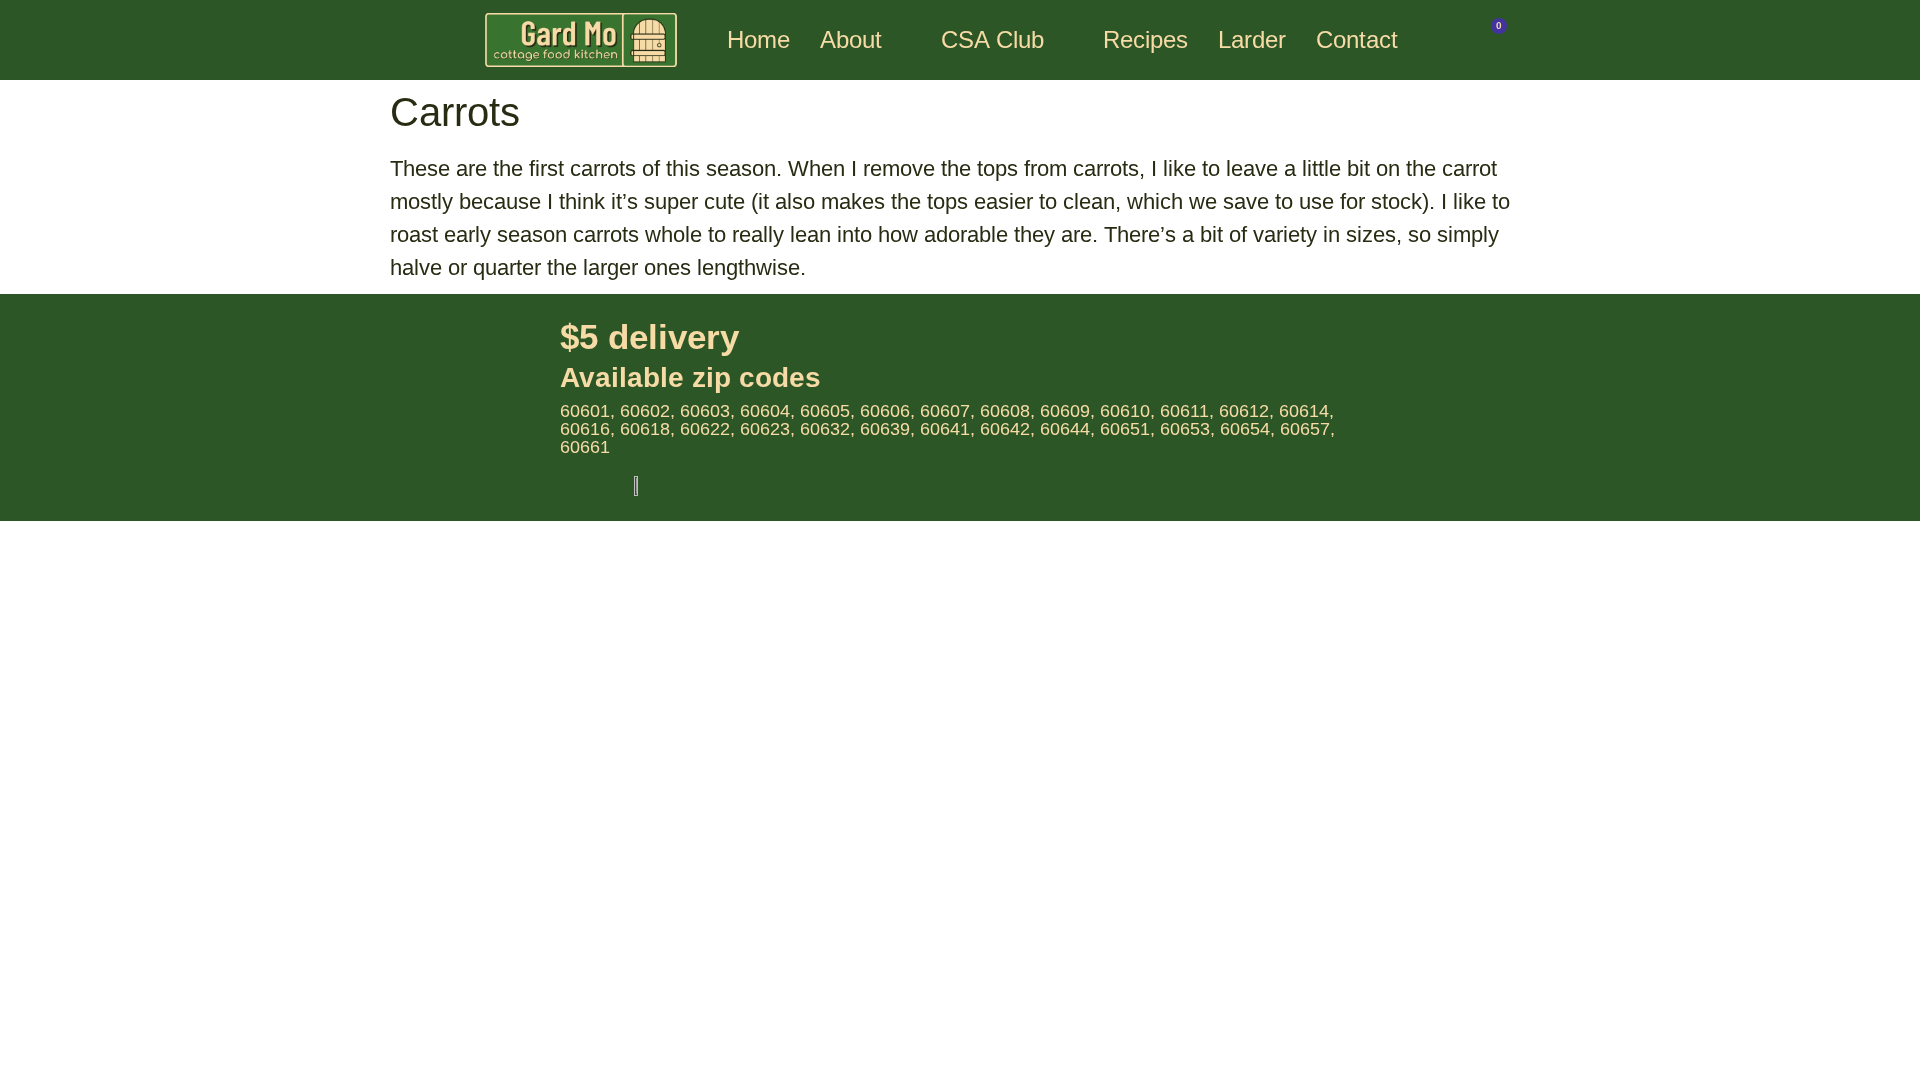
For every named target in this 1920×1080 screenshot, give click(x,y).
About (851, 39)
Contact (1357, 39)
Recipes (1145, 39)
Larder (1252, 39)
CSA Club (992, 39)
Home (758, 39)
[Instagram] (1482, 473)
